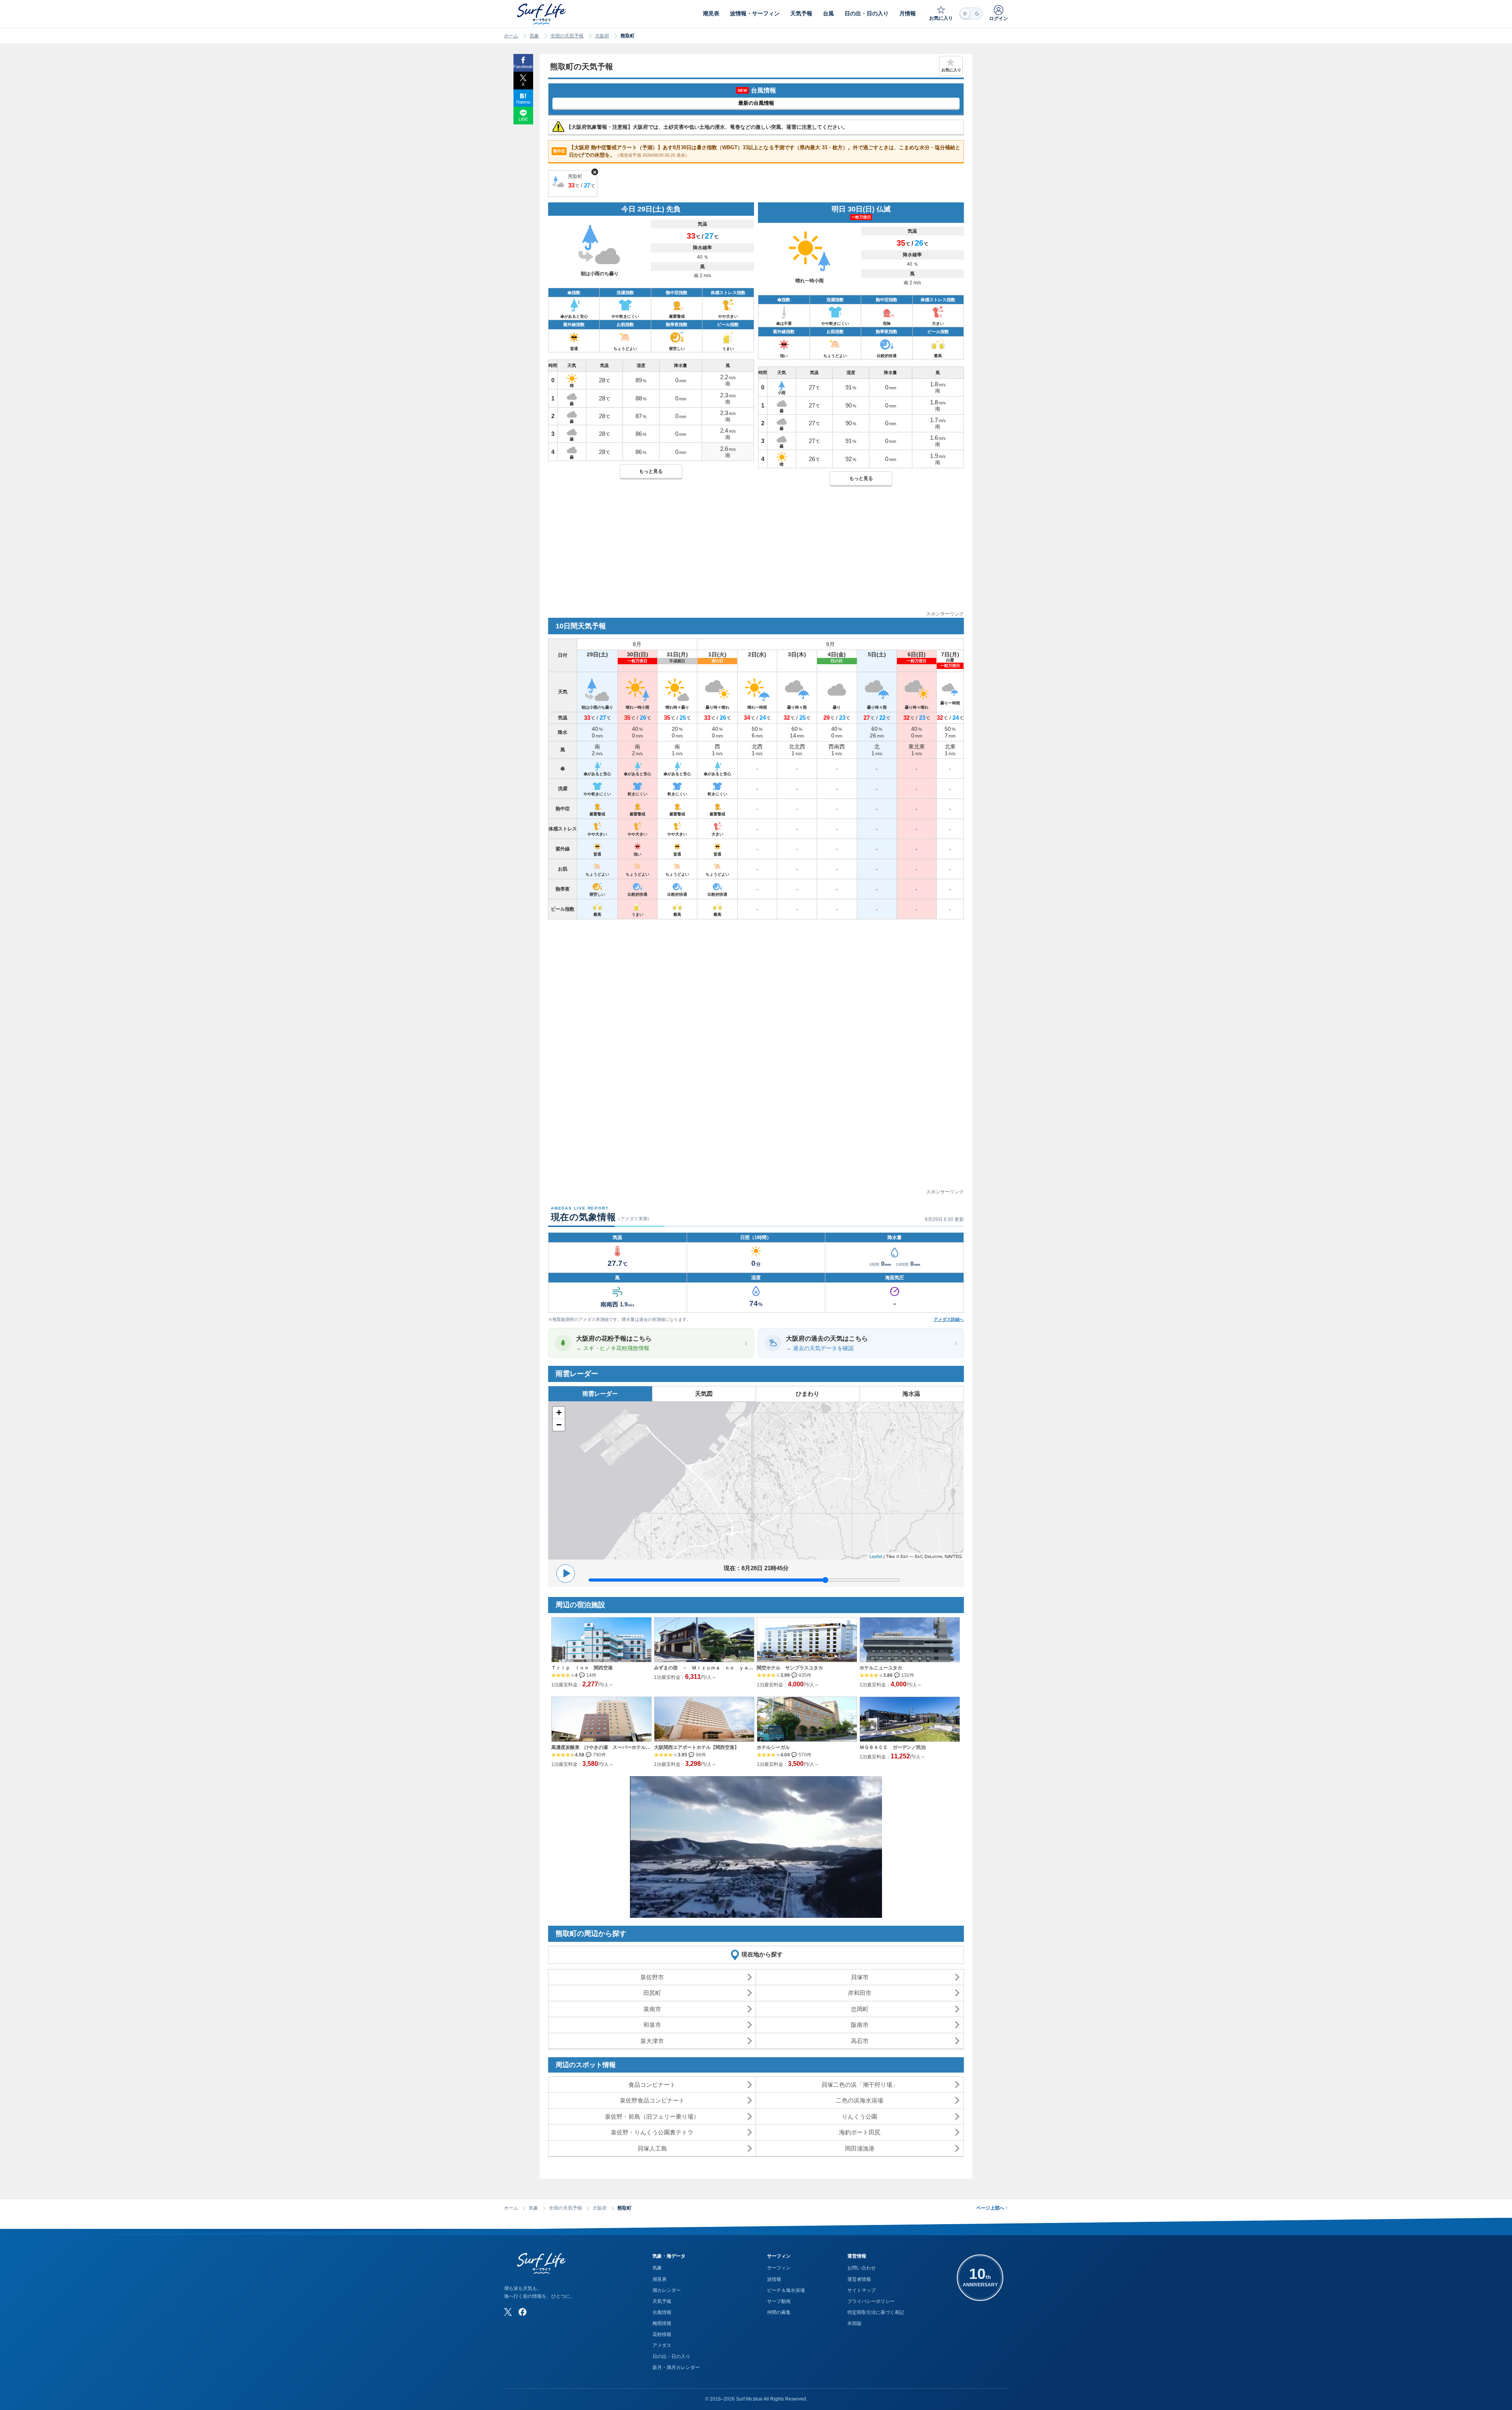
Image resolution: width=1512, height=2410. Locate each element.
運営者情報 (859, 2279)
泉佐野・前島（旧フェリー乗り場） (652, 2116)
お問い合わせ (862, 2268)
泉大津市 (652, 2041)
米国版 (854, 2323)
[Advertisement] (756, 555)
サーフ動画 (779, 2301)
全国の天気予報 (567, 36)
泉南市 (652, 2009)
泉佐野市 (652, 1977)
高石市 (860, 2041)
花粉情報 (662, 2334)
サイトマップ (862, 2290)
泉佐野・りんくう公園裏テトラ (652, 2132)
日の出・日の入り (671, 2356)
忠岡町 (860, 2009)
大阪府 (602, 36)
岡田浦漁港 (860, 2148)
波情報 (774, 2279)
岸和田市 (860, 1993)
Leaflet (876, 1556)
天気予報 (662, 2301)
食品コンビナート (652, 2085)
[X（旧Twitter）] (508, 2312)
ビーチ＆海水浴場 (786, 2290)
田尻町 (652, 1993)
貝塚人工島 (652, 2148)
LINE (523, 119)
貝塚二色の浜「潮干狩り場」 (860, 2085)
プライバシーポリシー (871, 2301)
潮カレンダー (667, 2290)
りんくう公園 (860, 2116)
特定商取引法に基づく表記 (876, 2312)
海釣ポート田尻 (860, 2132)
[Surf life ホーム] (542, 14)
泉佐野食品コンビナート (652, 2100)
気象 (534, 36)
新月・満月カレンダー (676, 2367)
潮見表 (660, 2279)
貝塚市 (860, 1977)
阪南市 (860, 2025)
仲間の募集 (779, 2312)
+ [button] (559, 1412)
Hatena (523, 102)
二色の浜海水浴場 (860, 2100)
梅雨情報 (662, 2323)
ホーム (511, 36)
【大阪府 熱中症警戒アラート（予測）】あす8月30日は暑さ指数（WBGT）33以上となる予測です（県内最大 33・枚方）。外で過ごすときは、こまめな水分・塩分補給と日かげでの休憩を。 (757, 151)
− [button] (559, 1425)
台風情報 (662, 2312)
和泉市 (652, 2025)
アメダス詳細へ (949, 1319)
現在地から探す (762, 1954)
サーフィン (779, 2268)
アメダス (662, 2345)
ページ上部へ (992, 2208)
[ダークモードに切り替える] (971, 14)
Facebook (523, 67)
